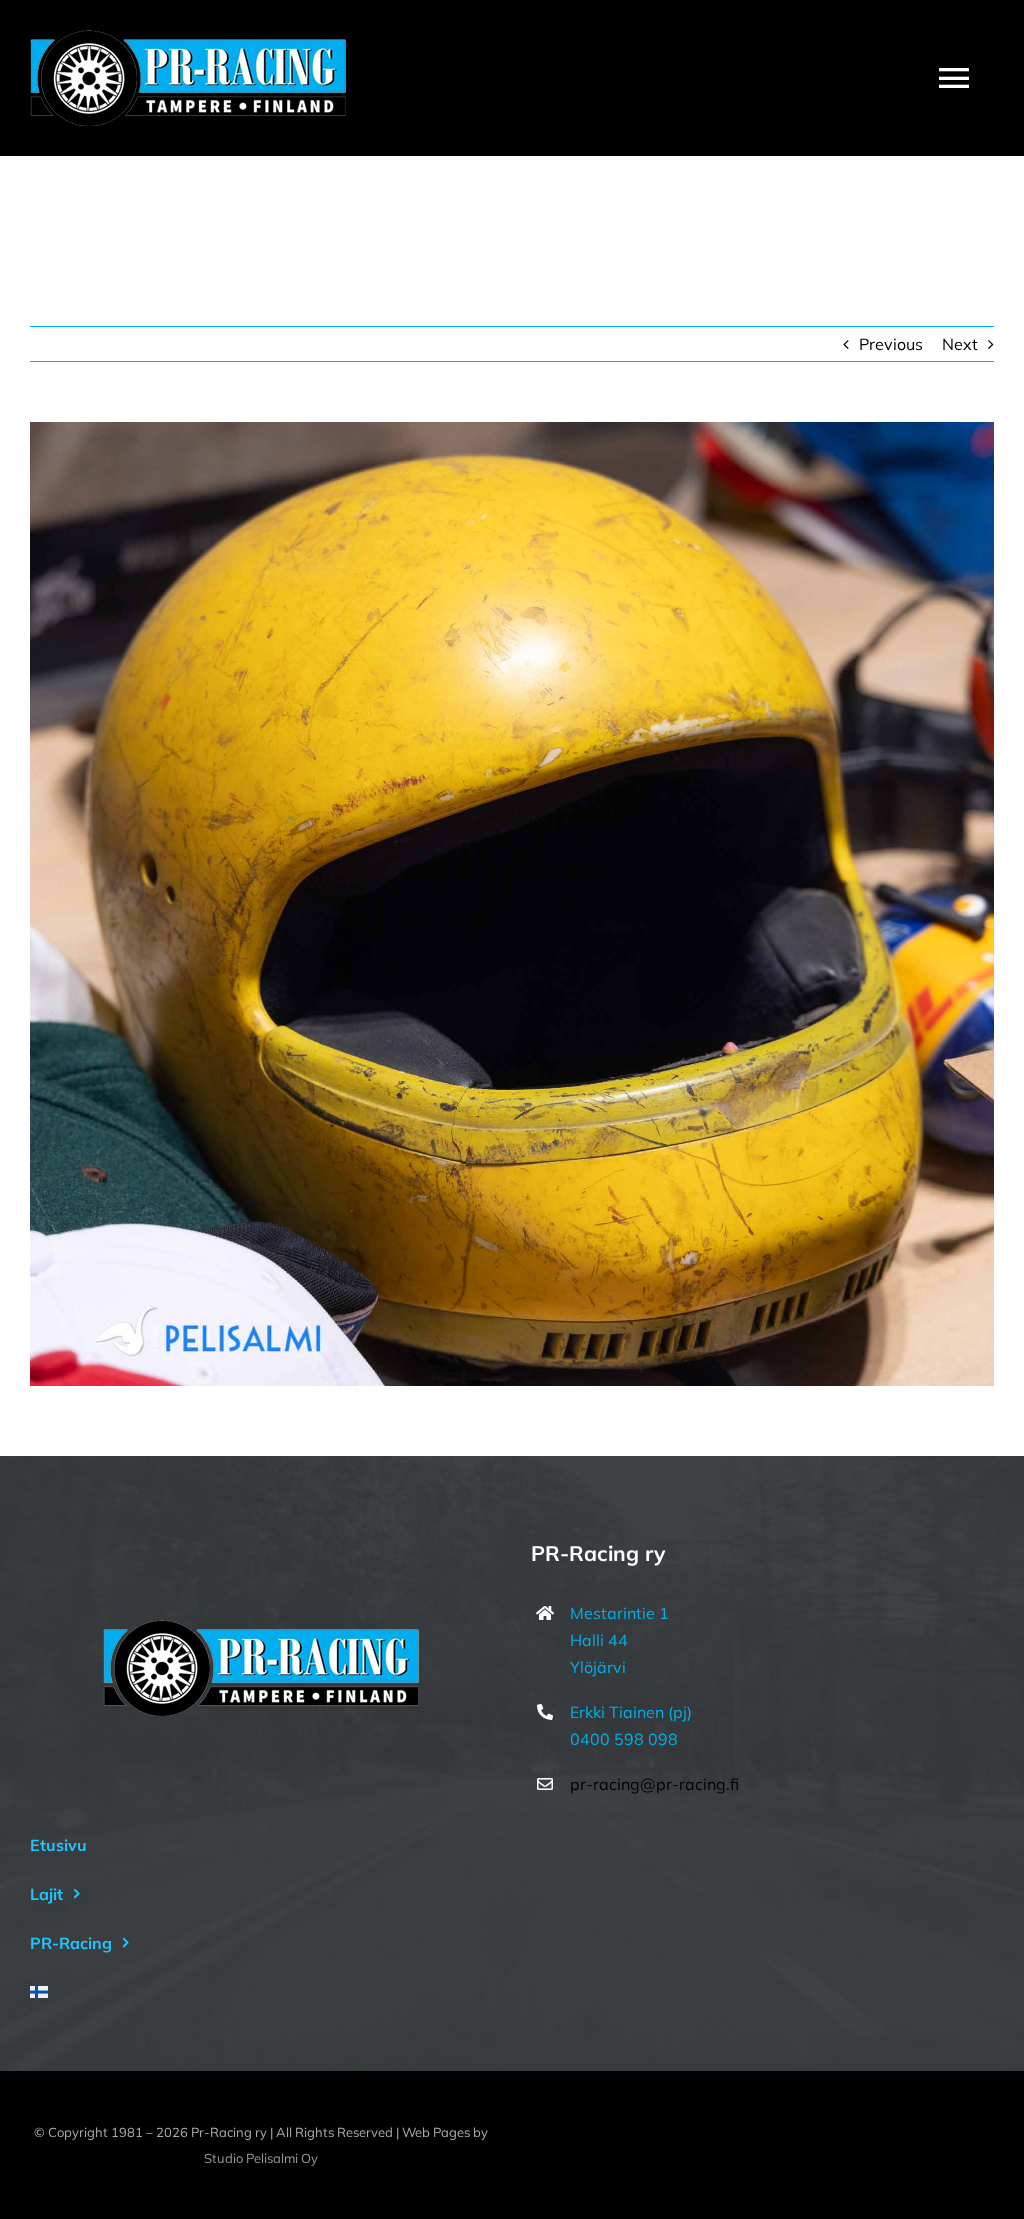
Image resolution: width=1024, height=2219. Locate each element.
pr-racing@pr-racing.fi (654, 1784)
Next (960, 344)
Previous (891, 344)
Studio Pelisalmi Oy (261, 2158)
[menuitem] (261, 1992)
